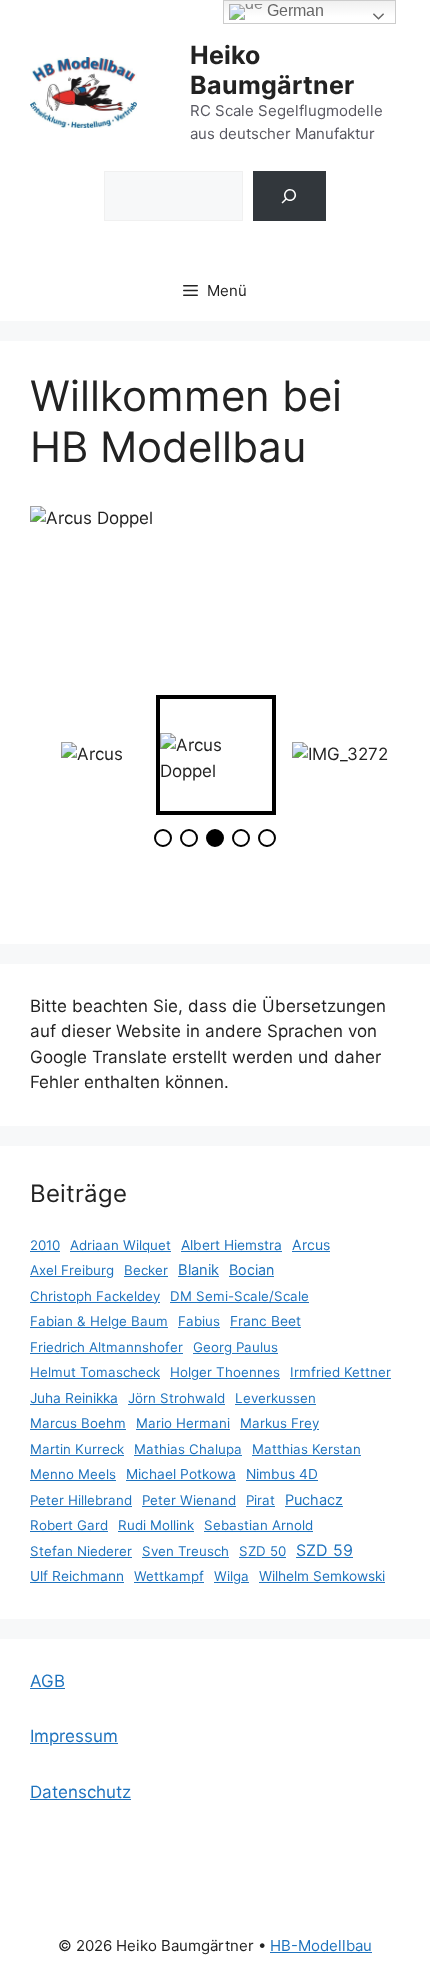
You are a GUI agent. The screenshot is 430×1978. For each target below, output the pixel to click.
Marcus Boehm (78, 1423)
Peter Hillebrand (81, 1500)
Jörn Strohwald (176, 1398)
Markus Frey (279, 1423)
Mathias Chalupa (188, 1449)
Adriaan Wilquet (120, 1245)
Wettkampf (169, 1576)
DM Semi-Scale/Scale (239, 1296)
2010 (45, 1245)
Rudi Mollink (156, 1525)
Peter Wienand (189, 1500)
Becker (146, 1270)
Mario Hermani (183, 1423)
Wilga (231, 1576)
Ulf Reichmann (77, 1576)
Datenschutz (80, 1792)
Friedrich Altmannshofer (106, 1347)
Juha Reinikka (74, 1398)
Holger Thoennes (225, 1372)
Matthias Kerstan (306, 1449)
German (293, 10)
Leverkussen (275, 1398)
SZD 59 (324, 1550)
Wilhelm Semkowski (322, 1576)
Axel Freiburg (72, 1270)
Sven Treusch (185, 1551)
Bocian (251, 1269)
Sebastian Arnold (258, 1525)
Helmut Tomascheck (95, 1372)
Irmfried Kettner (340, 1372)
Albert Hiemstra (231, 1245)
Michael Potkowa (181, 1474)
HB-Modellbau (321, 1945)
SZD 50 (262, 1551)
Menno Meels (73, 1474)
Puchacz (314, 1500)
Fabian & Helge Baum (99, 1321)
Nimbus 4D (282, 1474)
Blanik (198, 1270)
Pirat (260, 1500)
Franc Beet (265, 1321)
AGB (47, 1681)
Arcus (311, 1244)
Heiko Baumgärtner (272, 70)
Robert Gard (69, 1525)
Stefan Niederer (81, 1551)
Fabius (199, 1321)
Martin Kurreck (77, 1449)
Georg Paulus (235, 1347)
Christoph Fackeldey (95, 1296)
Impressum (74, 1736)
